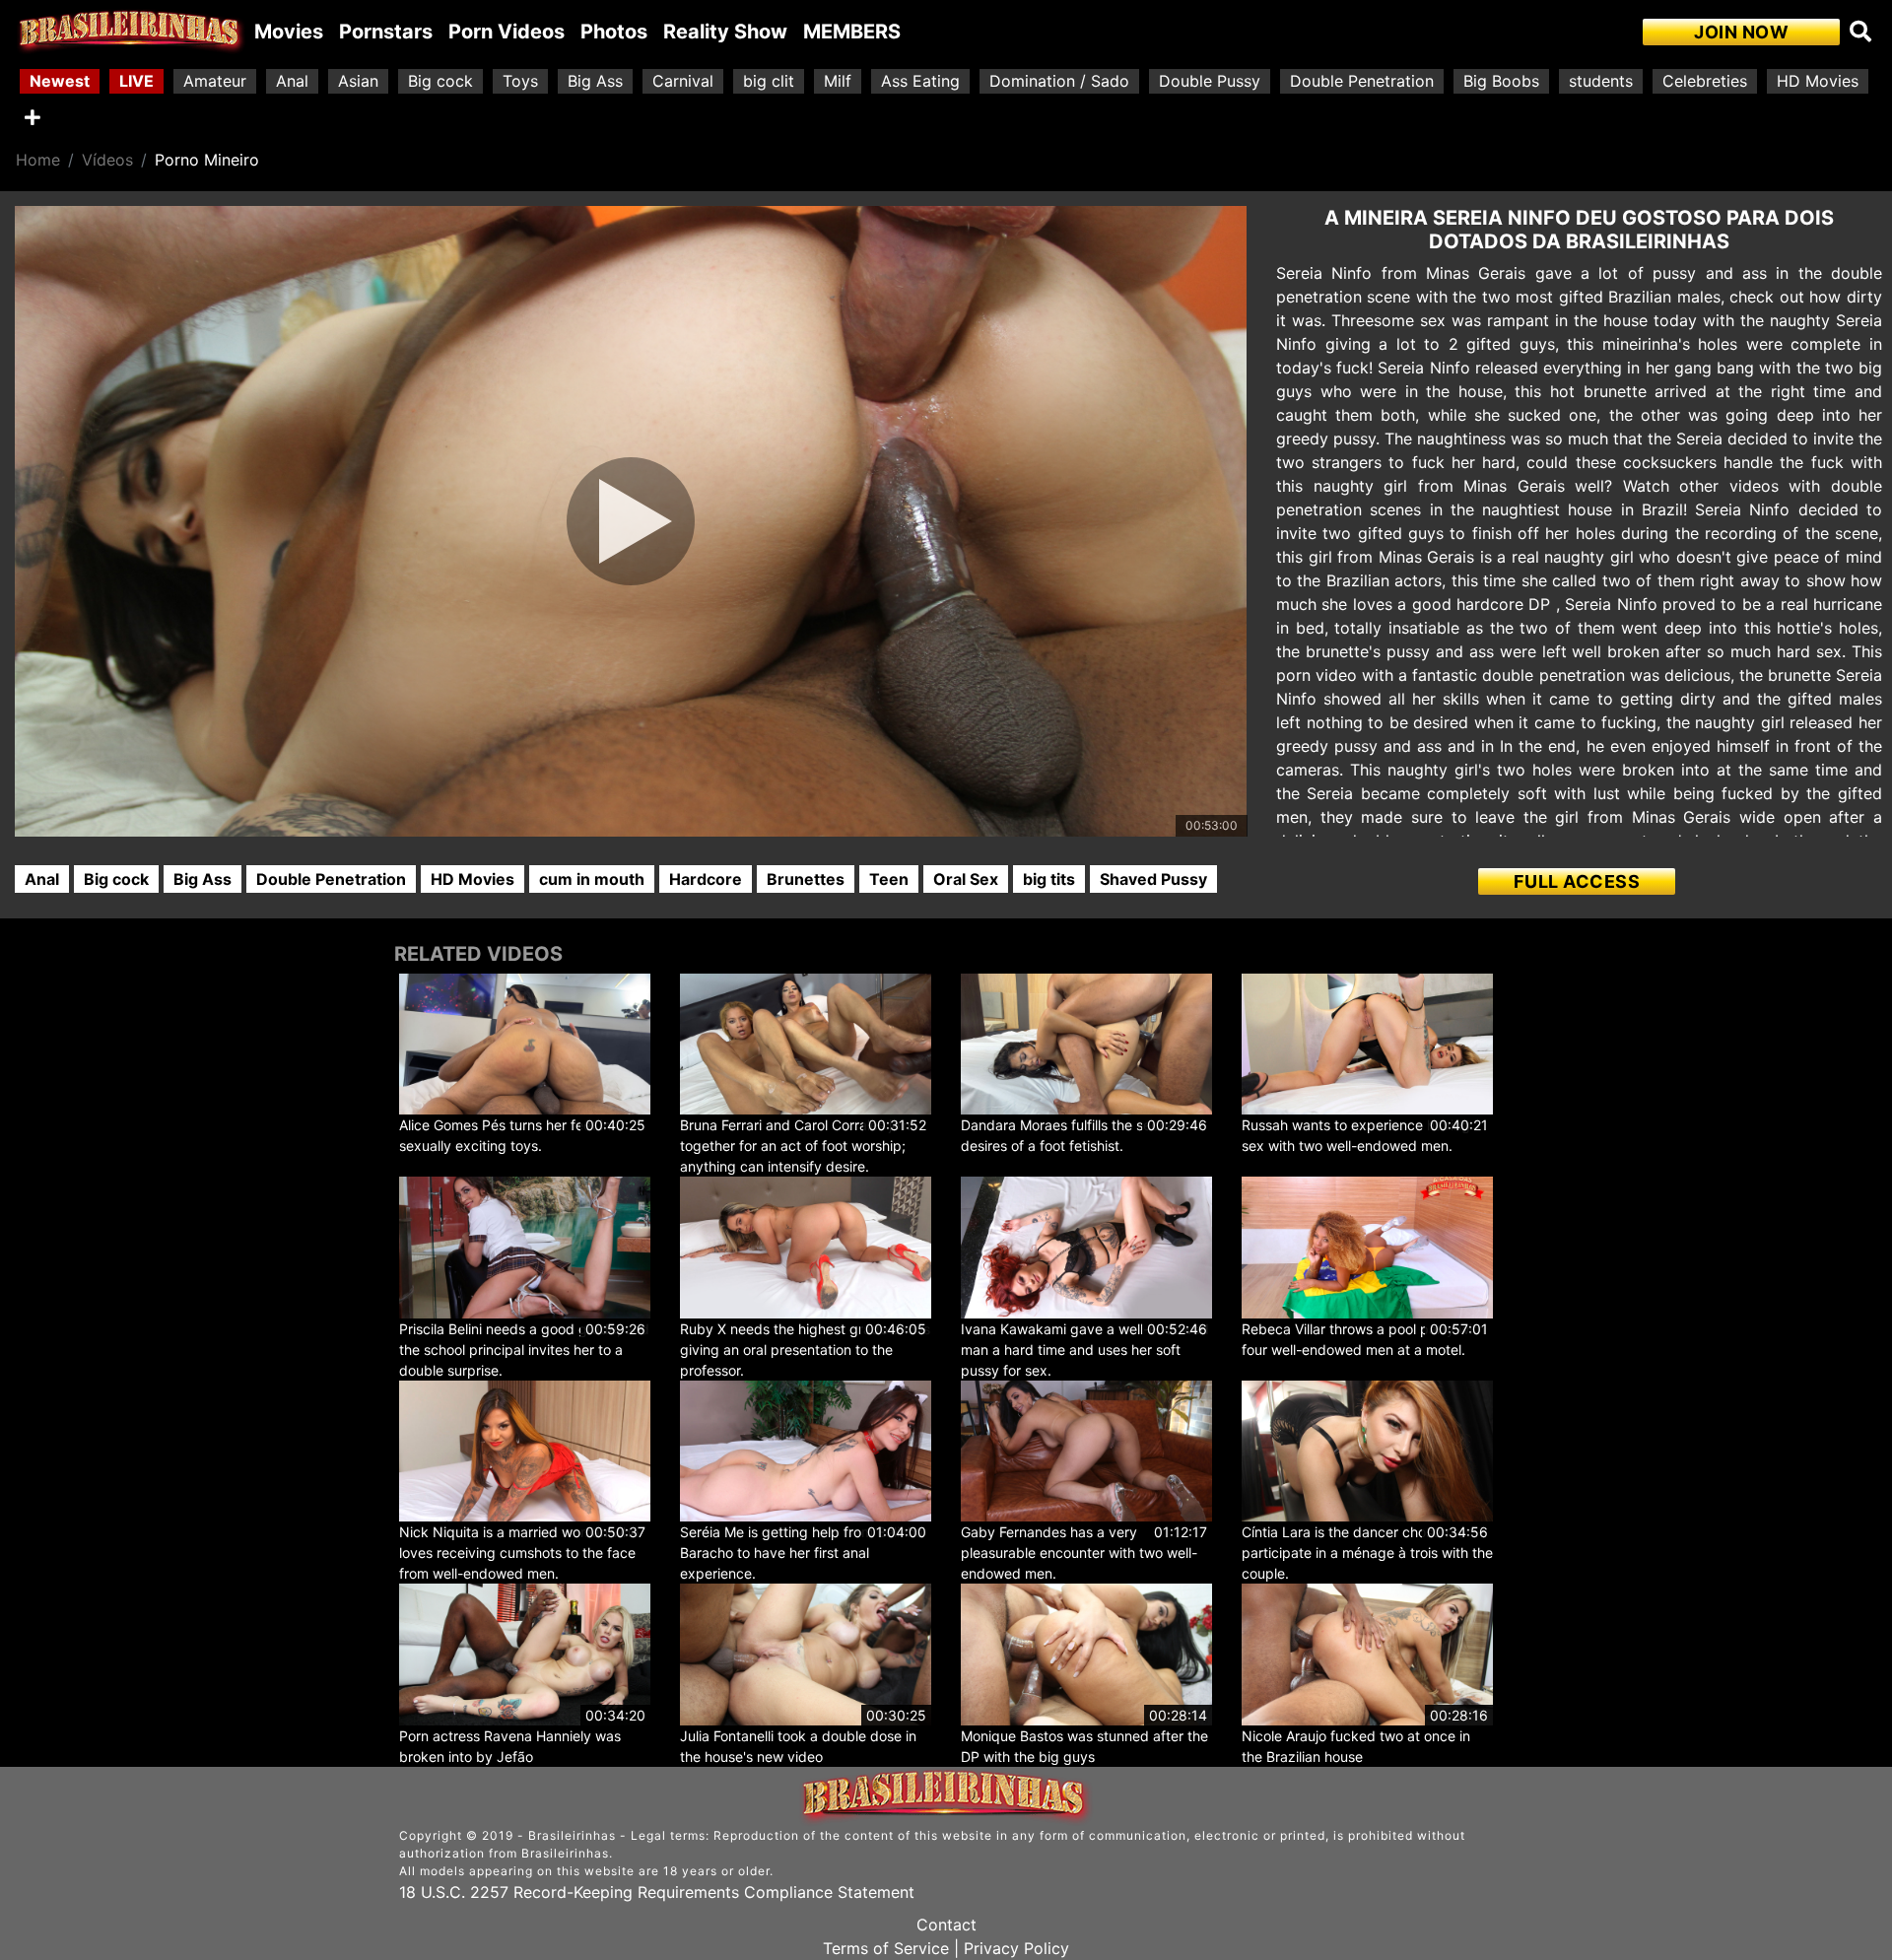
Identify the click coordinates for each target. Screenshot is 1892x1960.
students (1601, 81)
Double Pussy (1210, 81)
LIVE (136, 81)
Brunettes (806, 879)
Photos (614, 32)
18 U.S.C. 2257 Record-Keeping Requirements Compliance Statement (657, 1892)
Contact (946, 1925)
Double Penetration (1362, 81)
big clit (769, 81)
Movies (289, 32)
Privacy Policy (1016, 1948)
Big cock (440, 81)
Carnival (683, 81)
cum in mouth (592, 879)
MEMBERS (852, 32)
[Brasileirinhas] (131, 32)
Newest (60, 81)
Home (38, 160)
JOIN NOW (1741, 32)
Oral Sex (966, 879)
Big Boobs (1501, 81)
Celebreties (1705, 81)
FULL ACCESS (1577, 881)
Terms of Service (886, 1948)
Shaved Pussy (1153, 879)
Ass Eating (920, 81)
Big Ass (595, 81)
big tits (1049, 879)
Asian (358, 81)
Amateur (215, 81)
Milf (838, 81)
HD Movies (1818, 81)
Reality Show (725, 32)
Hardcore (706, 879)
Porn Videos (507, 32)
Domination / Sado (1059, 81)
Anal (292, 81)
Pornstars (386, 32)
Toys (520, 81)
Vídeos (107, 160)
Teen (889, 879)
